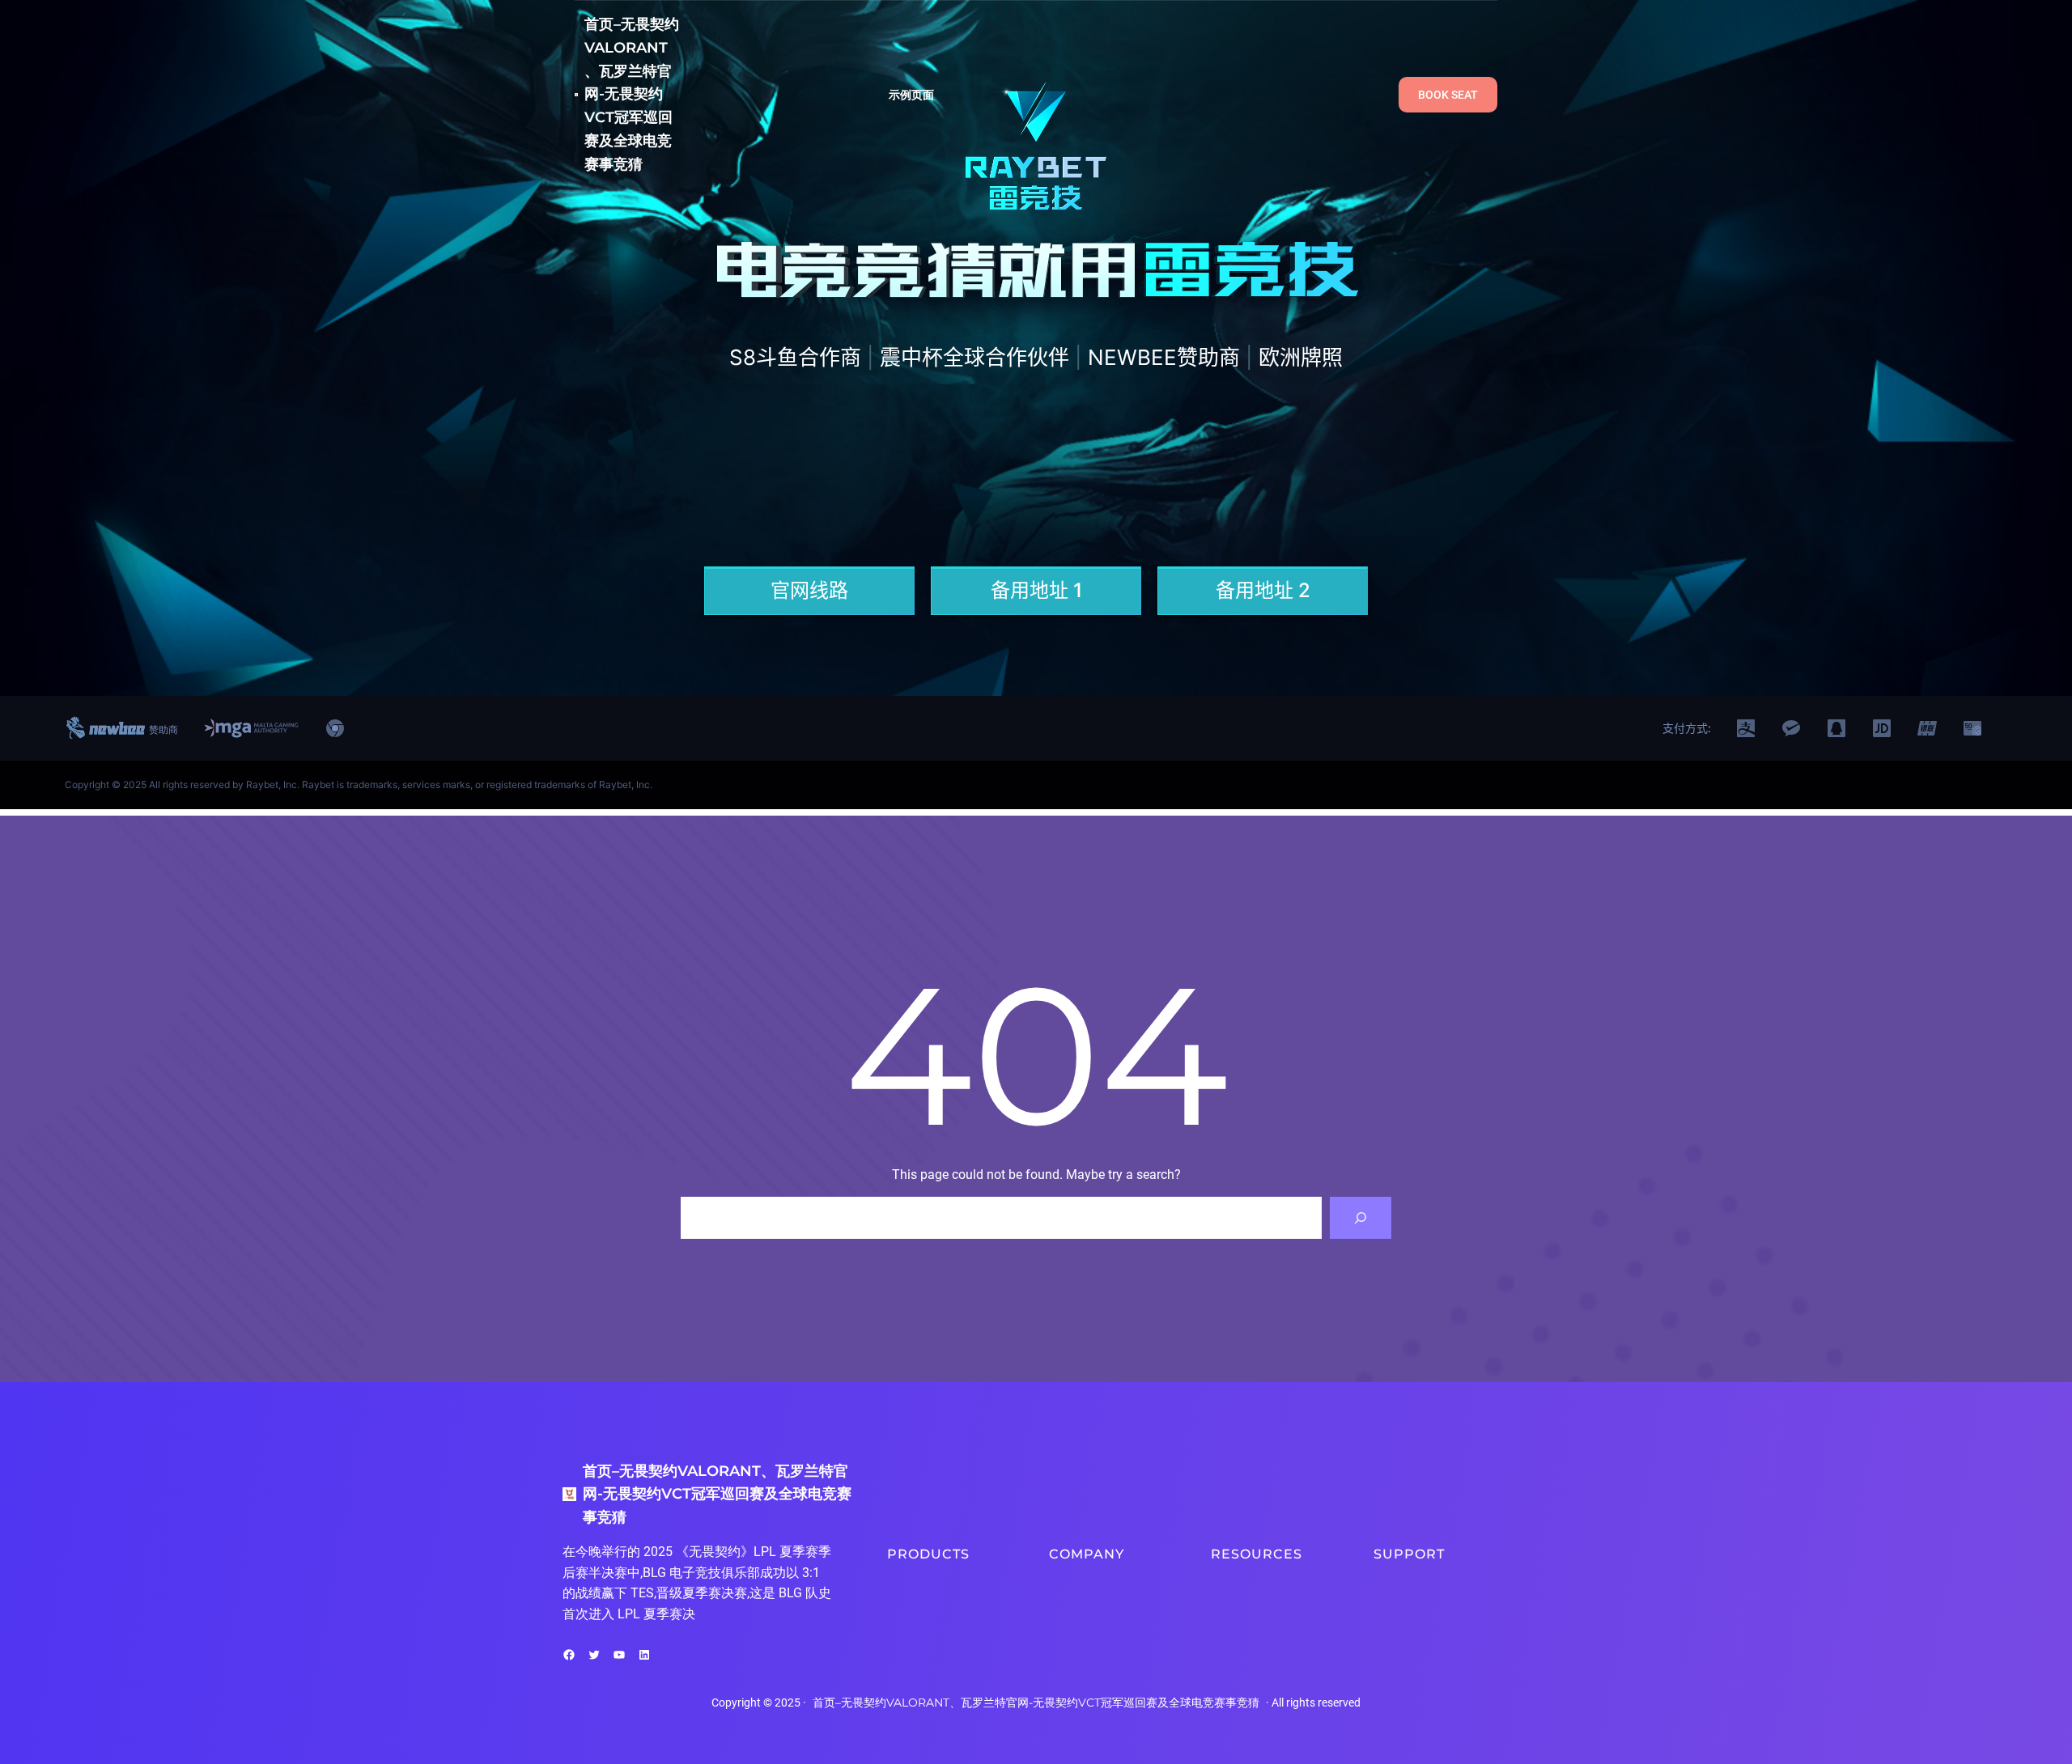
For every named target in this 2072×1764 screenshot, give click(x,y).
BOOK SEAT (1448, 95)
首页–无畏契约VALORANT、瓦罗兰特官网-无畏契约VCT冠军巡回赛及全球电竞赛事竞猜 (632, 94)
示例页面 (912, 95)
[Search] (1361, 1218)
